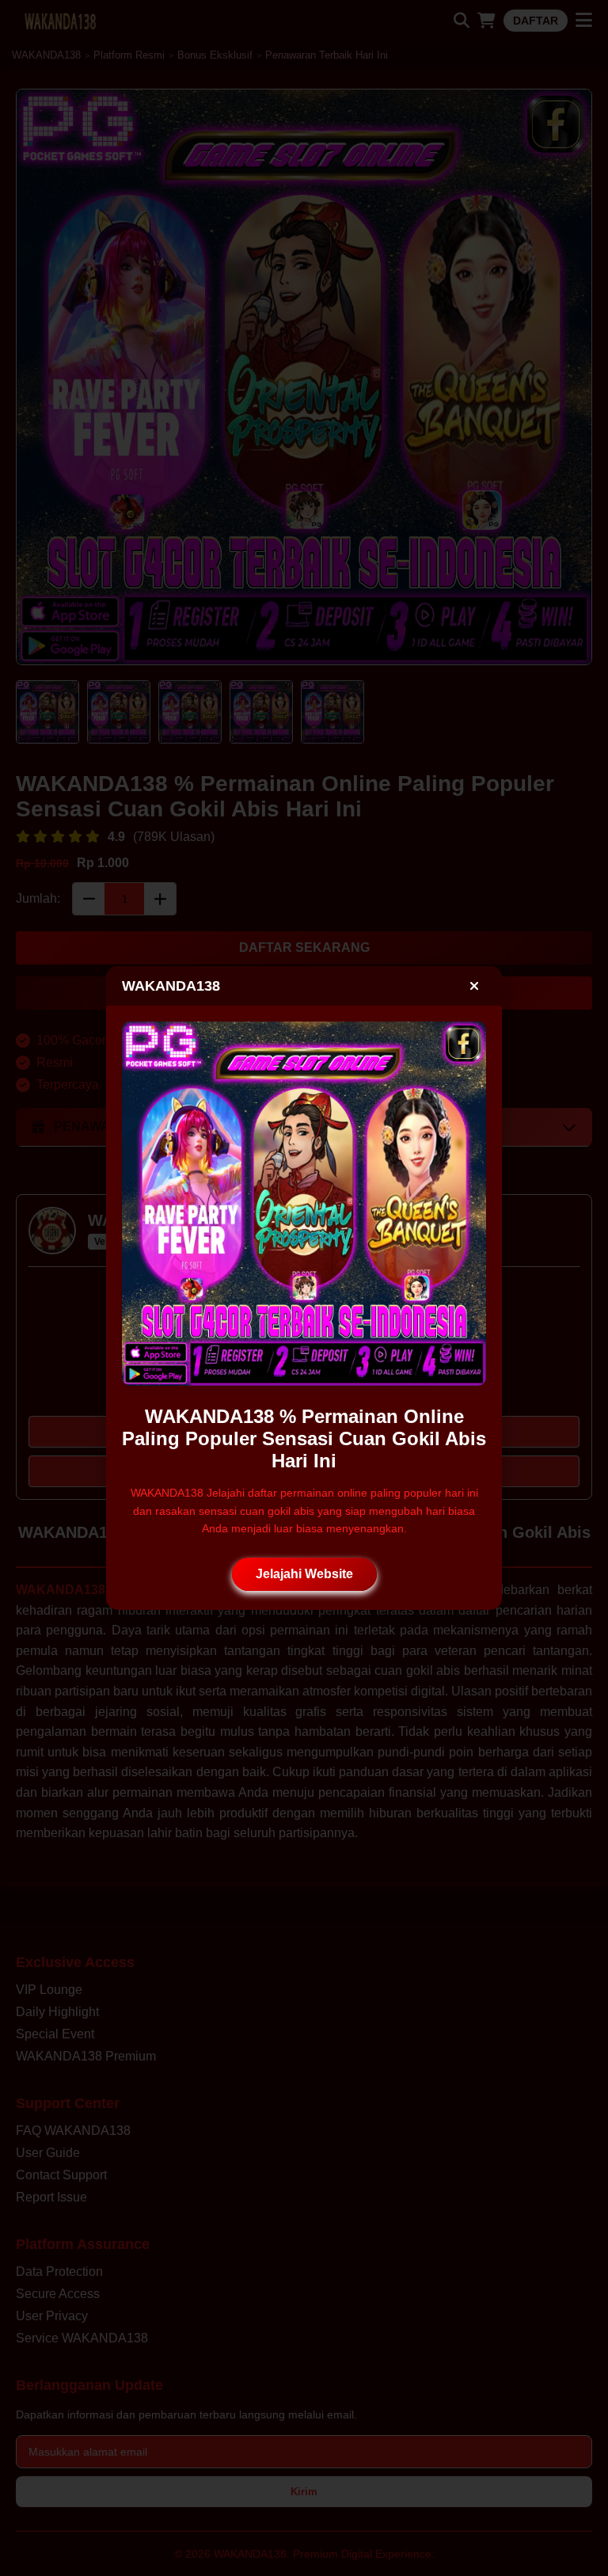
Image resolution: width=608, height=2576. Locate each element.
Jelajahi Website (304, 1574)
